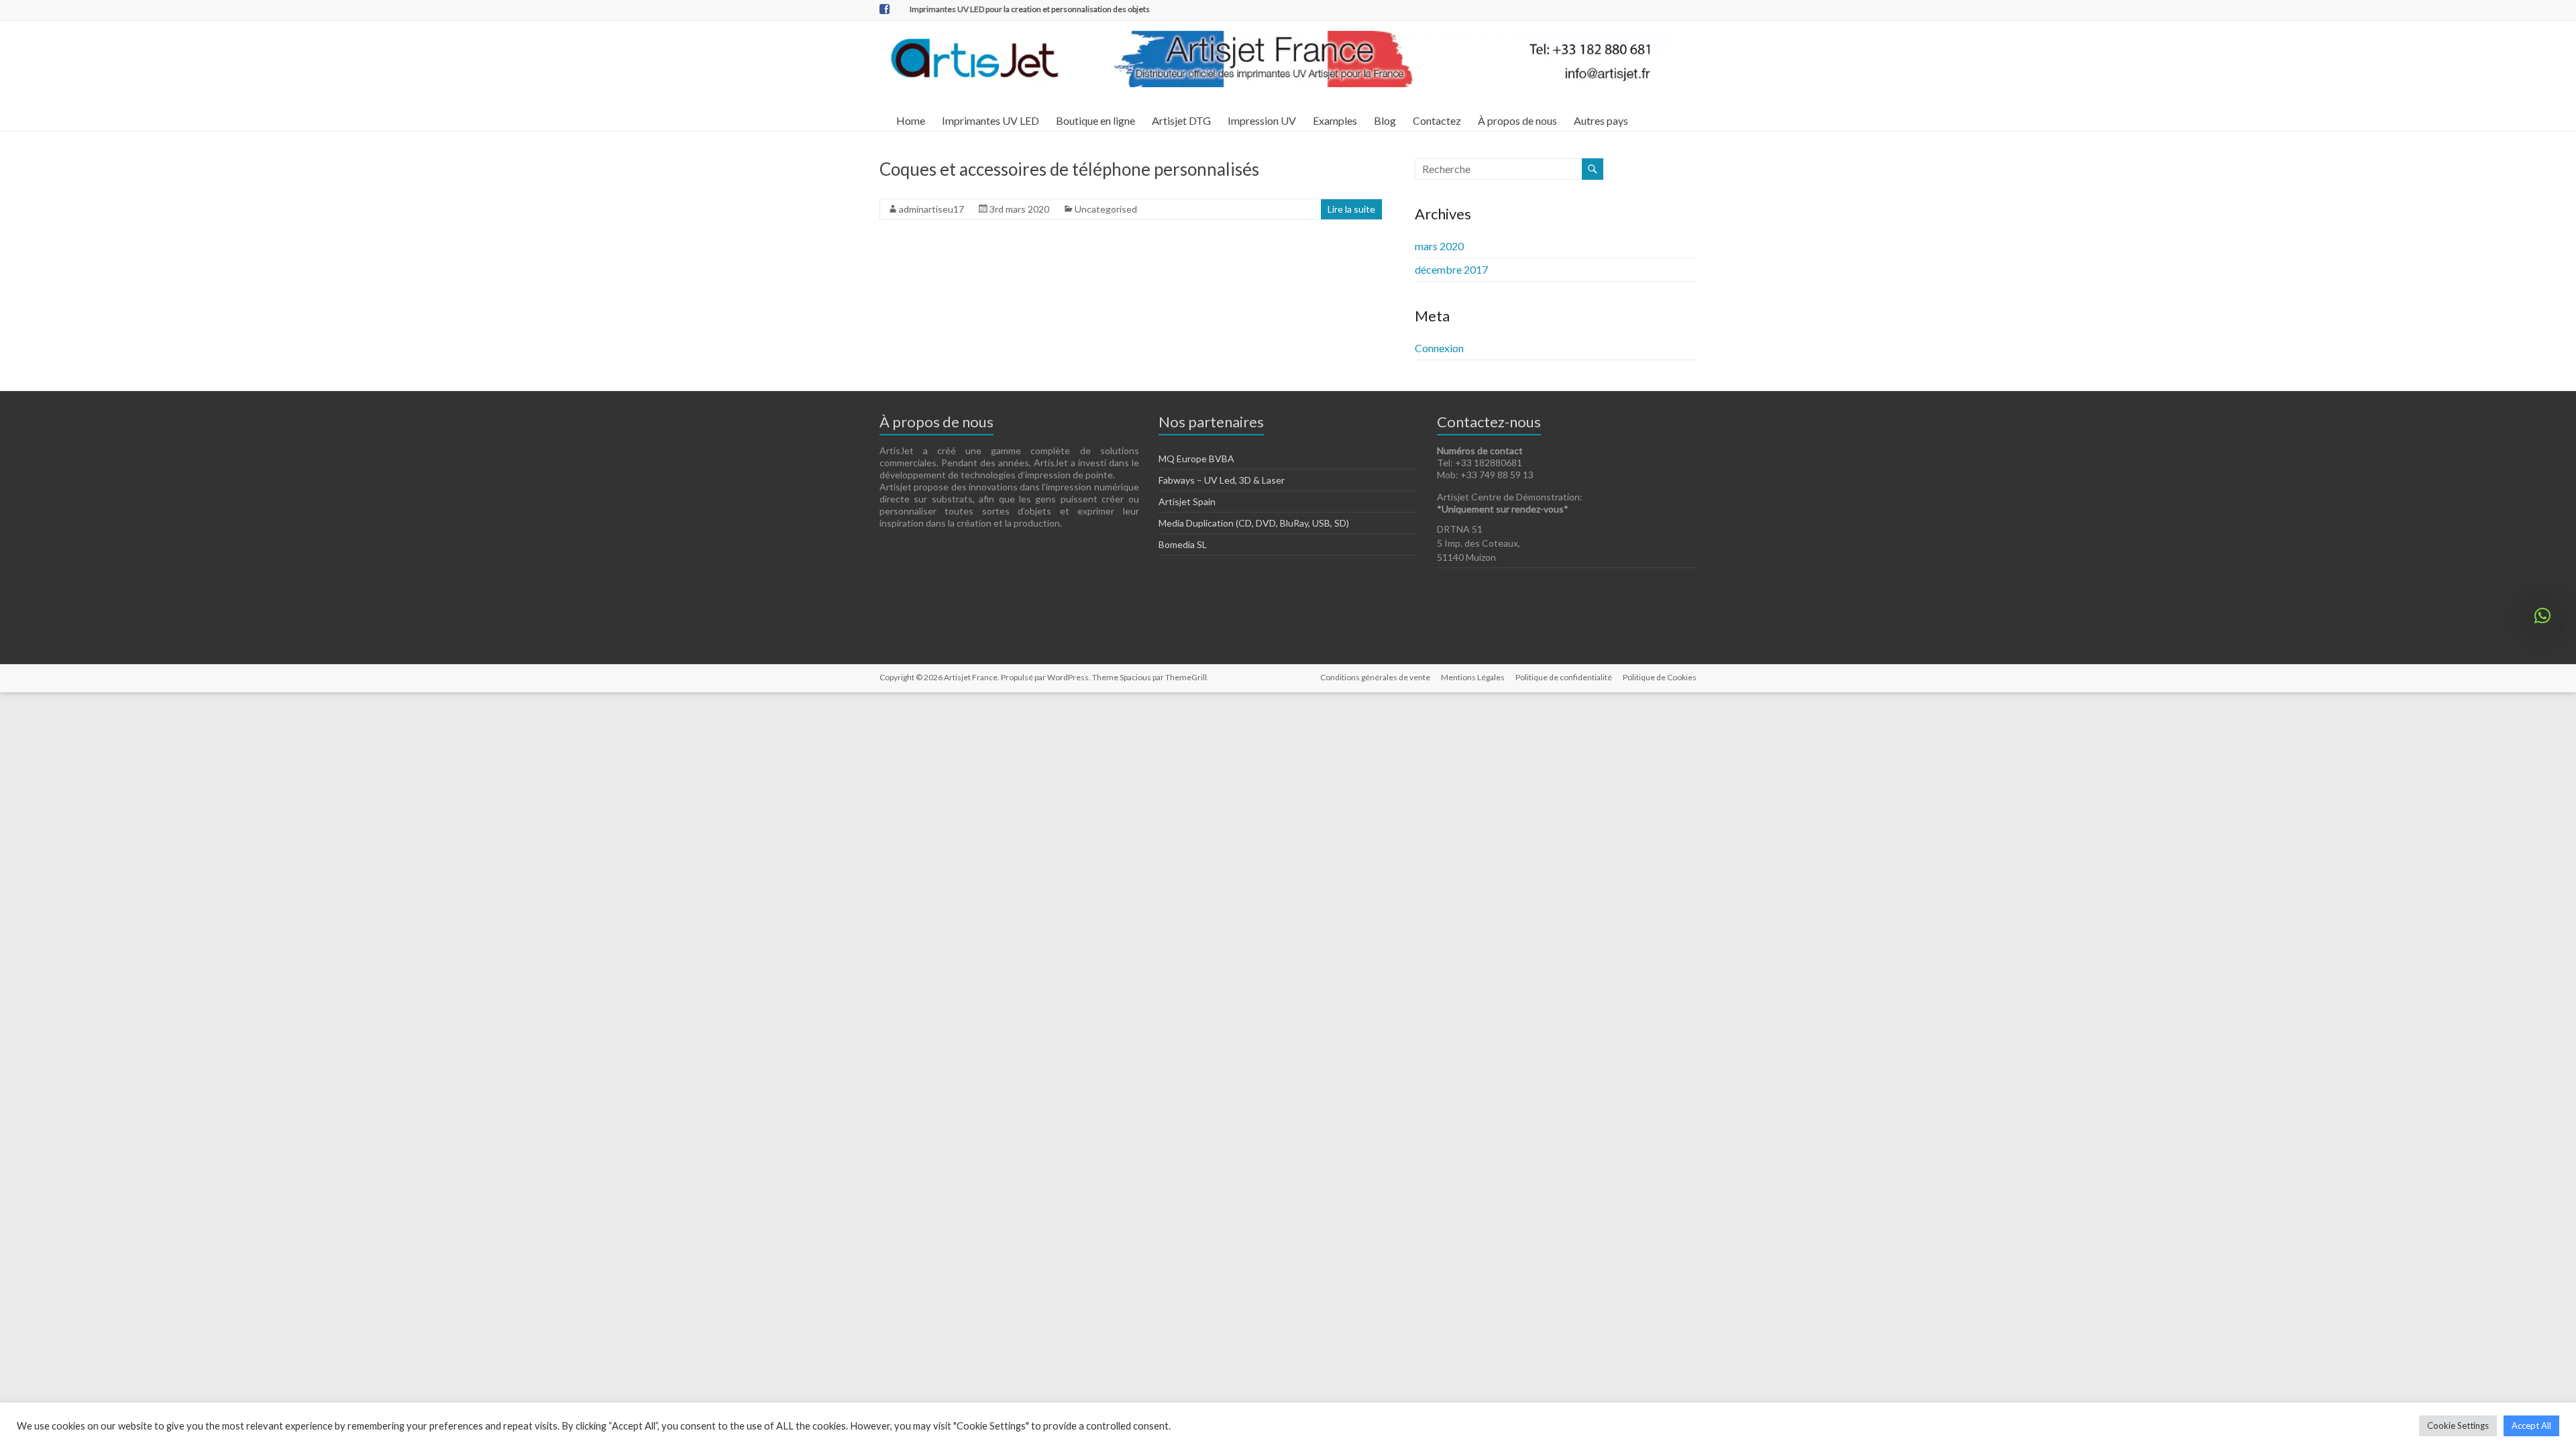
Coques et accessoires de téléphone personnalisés (1069, 169)
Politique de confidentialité (1564, 677)
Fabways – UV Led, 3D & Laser (1222, 480)
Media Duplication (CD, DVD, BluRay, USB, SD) (1254, 523)
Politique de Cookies (1660, 677)
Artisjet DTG (1181, 120)
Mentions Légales (1473, 677)
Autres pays (1601, 120)
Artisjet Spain (1187, 501)
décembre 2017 (1451, 269)
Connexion (1439, 348)
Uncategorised (1106, 209)
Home (911, 120)
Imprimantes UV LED (990, 120)
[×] (2542, 616)
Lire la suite (1351, 209)
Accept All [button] (2531, 1426)
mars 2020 (1439, 246)
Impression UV (1262, 120)
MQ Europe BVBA (1196, 459)
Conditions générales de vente (1375, 677)
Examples (1335, 120)
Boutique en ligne (1095, 120)
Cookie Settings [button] (2458, 1426)
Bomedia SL (1183, 544)
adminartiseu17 (931, 209)
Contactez (1437, 120)
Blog (1385, 120)
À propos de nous (1517, 120)
